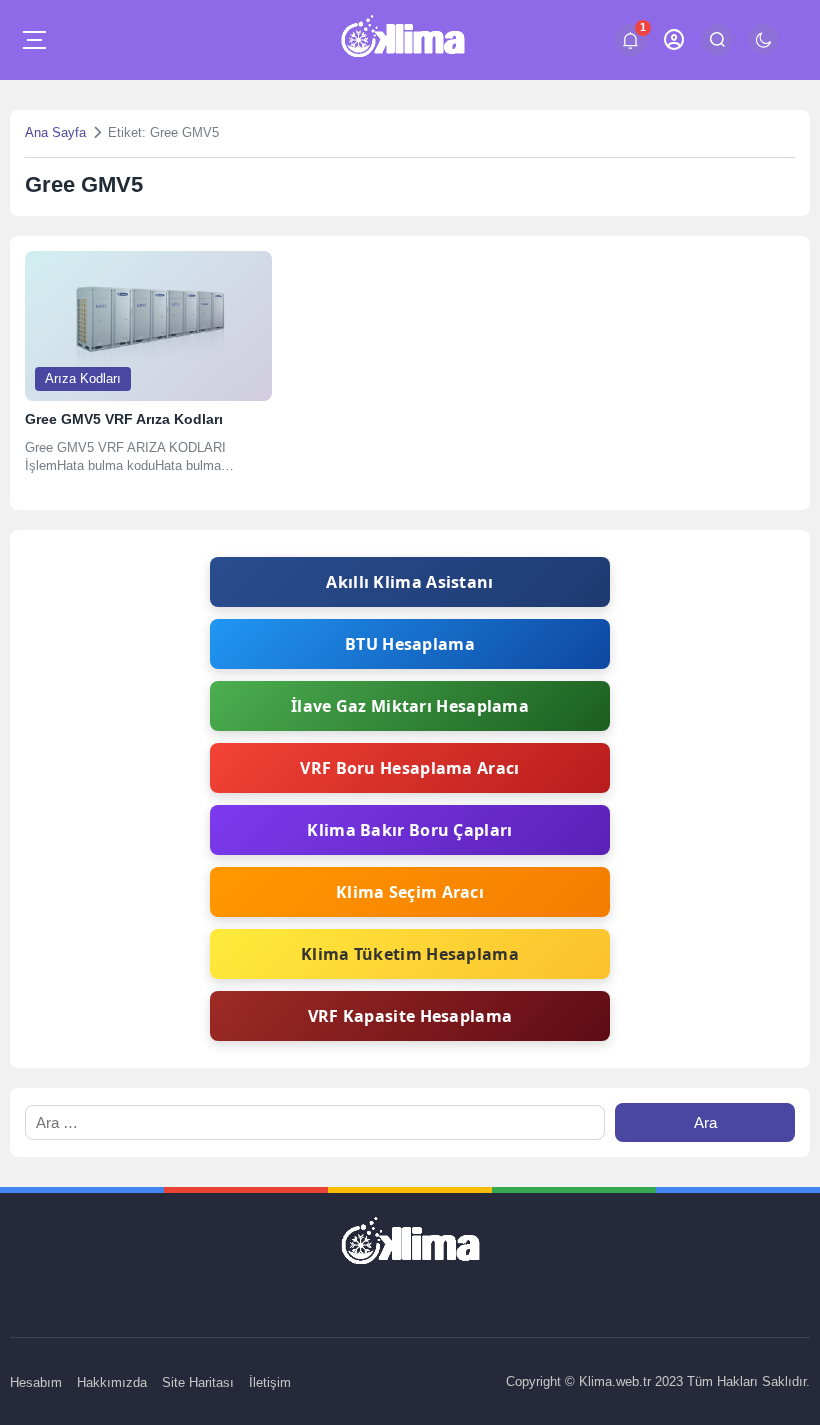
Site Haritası (198, 1382)
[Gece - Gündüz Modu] (763, 50)
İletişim (270, 1382)
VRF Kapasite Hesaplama (410, 1016)
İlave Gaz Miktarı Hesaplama (410, 706)
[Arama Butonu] (717, 39)
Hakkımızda (112, 1382)
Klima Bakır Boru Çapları (409, 830)
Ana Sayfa (55, 132)
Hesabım (36, 1382)
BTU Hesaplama (410, 644)
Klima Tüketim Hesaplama (410, 954)
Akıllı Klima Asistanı (409, 582)
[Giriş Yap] (674, 39)
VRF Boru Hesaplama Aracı (409, 768)
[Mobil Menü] (34, 40)
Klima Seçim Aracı (410, 892)
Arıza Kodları (83, 378)
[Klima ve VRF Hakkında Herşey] (402, 40)
